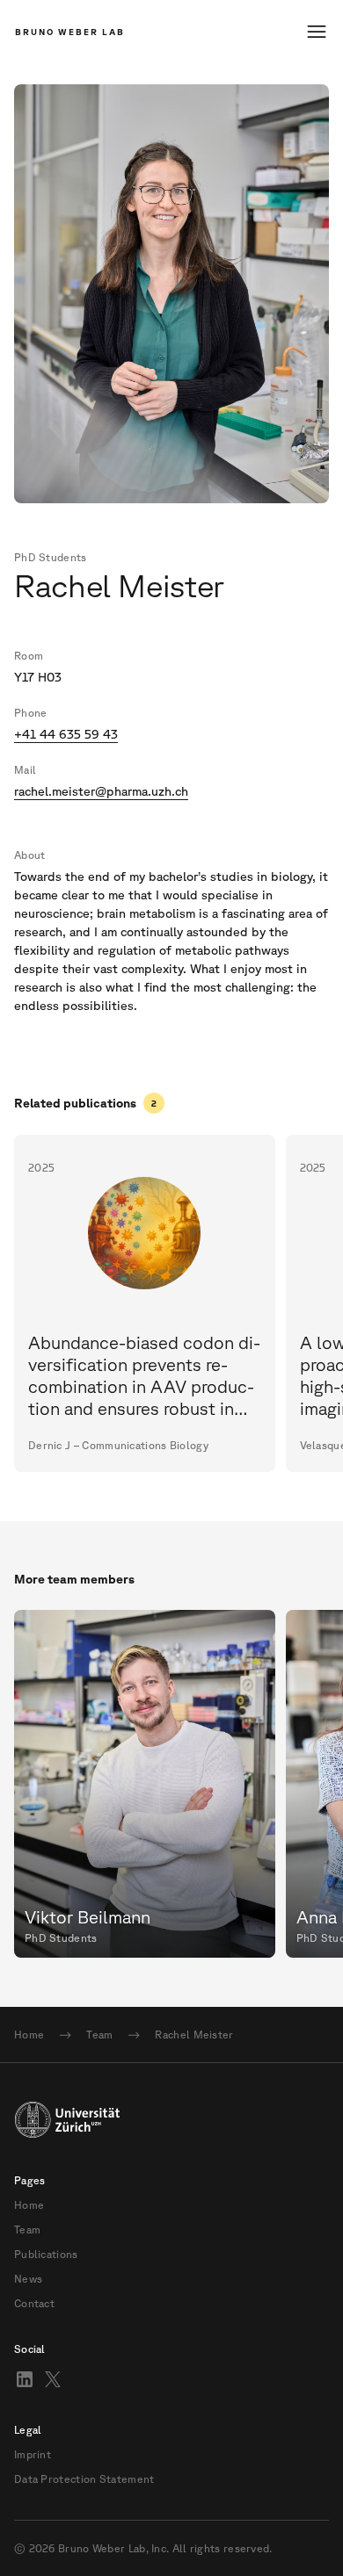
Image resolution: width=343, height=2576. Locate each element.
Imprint (33, 2455)
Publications (46, 2255)
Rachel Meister (194, 2035)
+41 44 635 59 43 (66, 734)
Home (29, 2035)
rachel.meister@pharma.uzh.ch (101, 791)
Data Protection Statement (84, 2479)
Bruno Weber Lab (70, 32)
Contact (34, 2304)
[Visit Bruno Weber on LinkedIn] (25, 2379)
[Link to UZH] (171, 2119)
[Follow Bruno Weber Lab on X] (53, 2379)
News (28, 2279)
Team (99, 2035)
